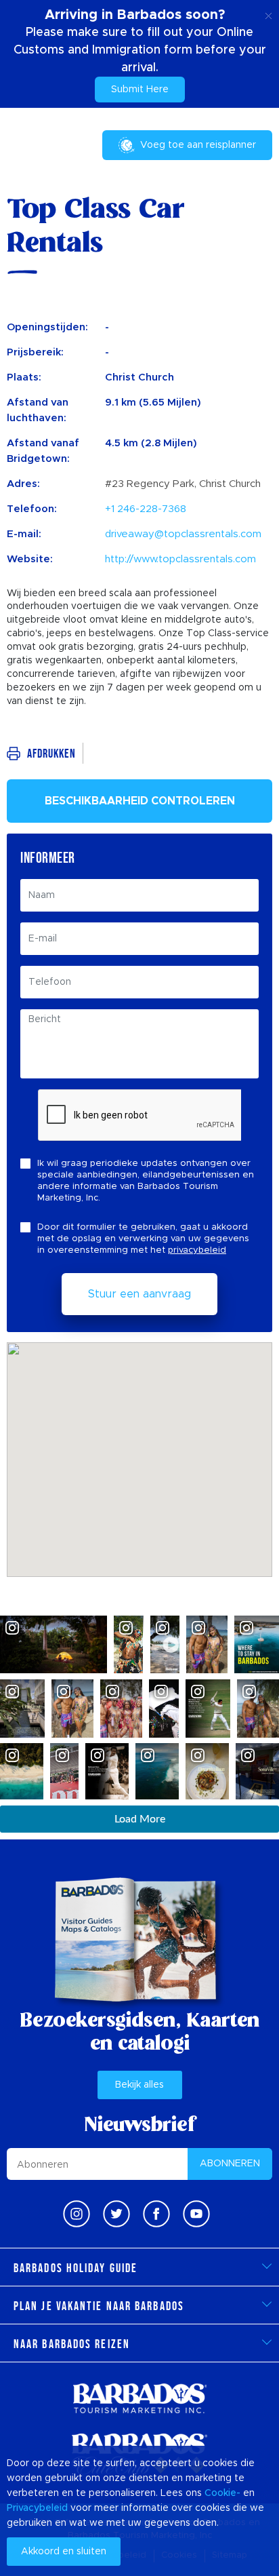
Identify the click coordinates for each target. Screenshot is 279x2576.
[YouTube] (196, 2214)
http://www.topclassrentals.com (180, 559)
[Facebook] (156, 2214)
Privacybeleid (37, 2508)
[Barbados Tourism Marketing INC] (139, 2398)
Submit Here (140, 90)
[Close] (269, 14)
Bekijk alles (139, 2085)
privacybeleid (197, 1250)
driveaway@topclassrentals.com (183, 534)
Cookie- (222, 2493)
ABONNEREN (230, 2164)
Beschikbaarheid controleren (140, 801)
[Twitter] (116, 2214)
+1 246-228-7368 (146, 509)
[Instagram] (77, 2214)
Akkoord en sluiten (64, 2552)
